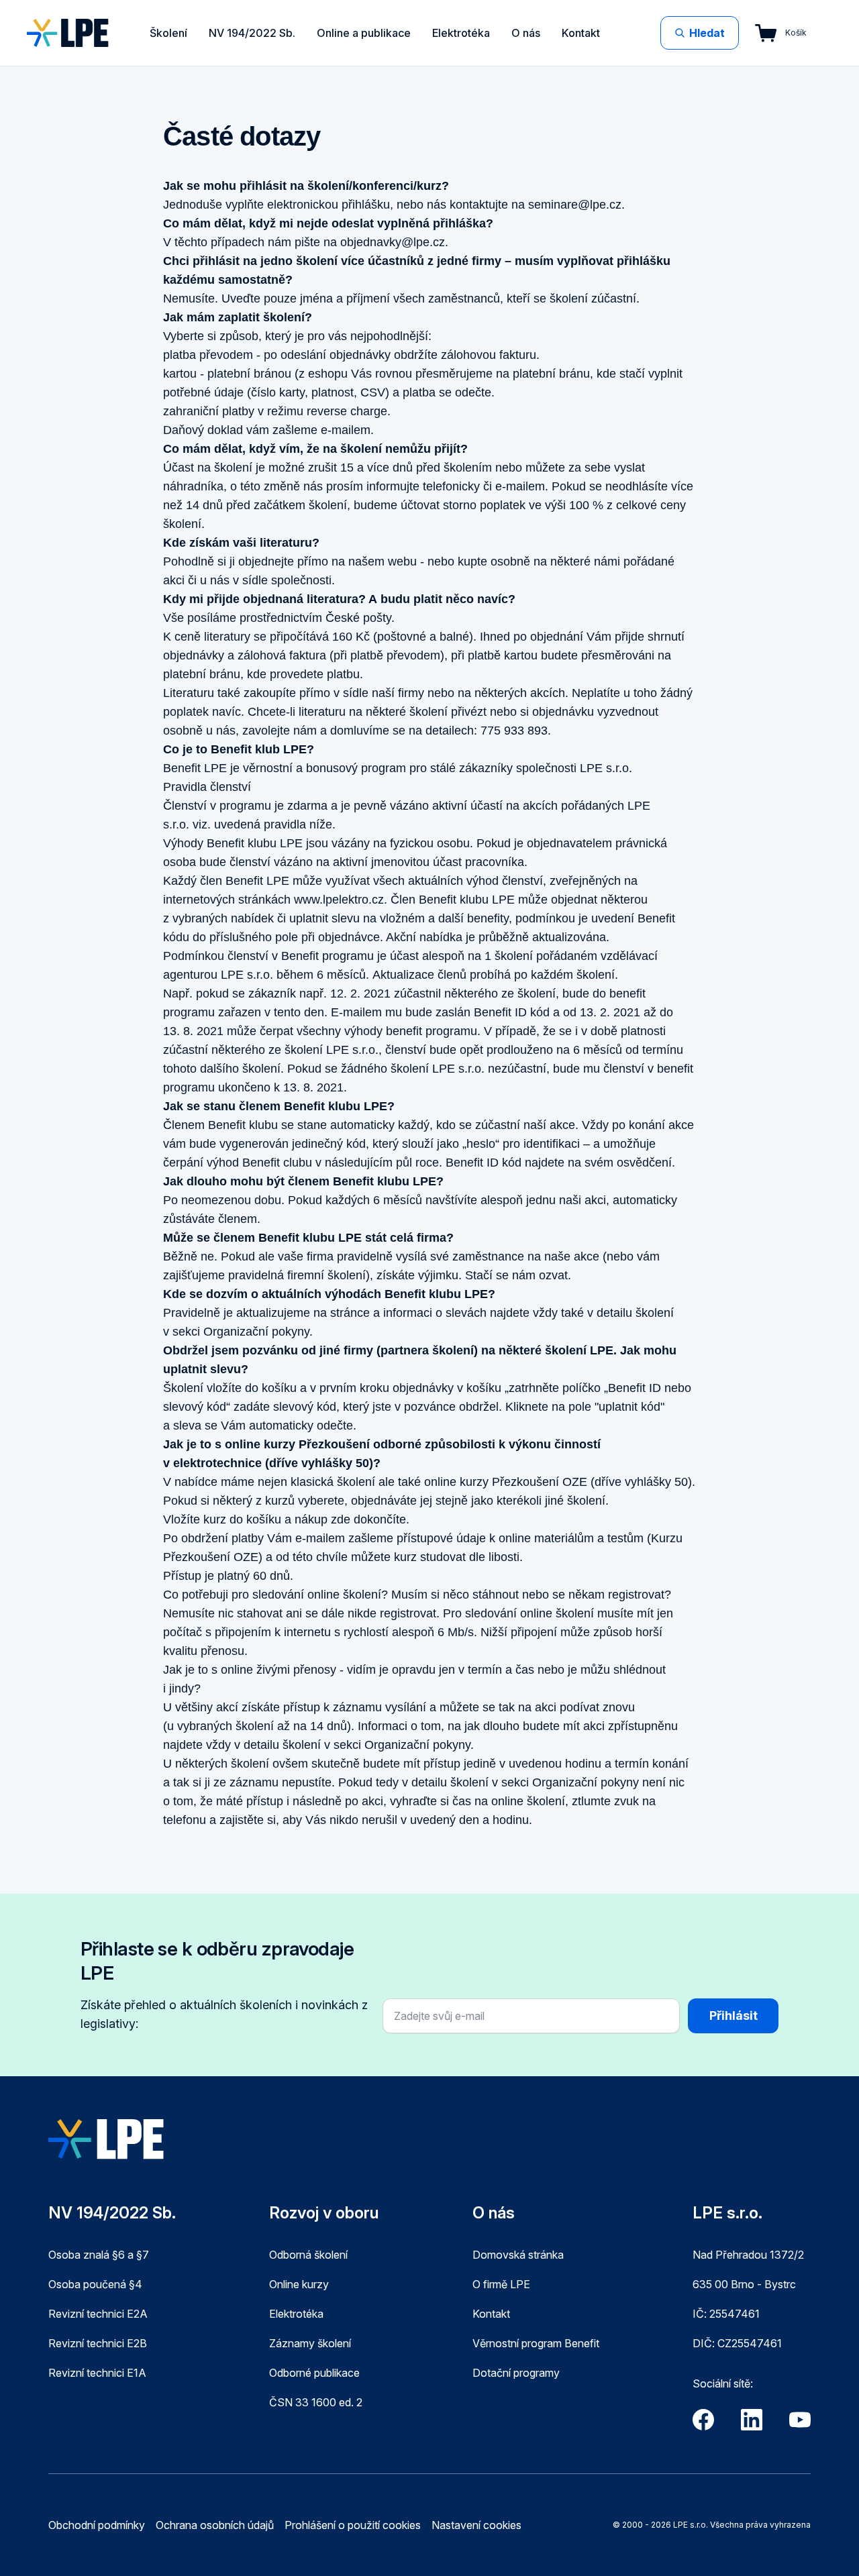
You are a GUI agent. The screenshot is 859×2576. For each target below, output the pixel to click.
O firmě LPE (501, 2284)
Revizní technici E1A (97, 2373)
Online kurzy (299, 2284)
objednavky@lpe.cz (393, 242)
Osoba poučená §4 (95, 2284)
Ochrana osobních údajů (215, 2525)
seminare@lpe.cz (575, 205)
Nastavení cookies (476, 2525)
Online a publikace (364, 33)
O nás (526, 33)
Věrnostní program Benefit (536, 2343)
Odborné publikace (314, 2373)
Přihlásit (734, 2016)
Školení (168, 33)
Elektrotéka (461, 33)
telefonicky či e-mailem (484, 486)
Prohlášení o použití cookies (353, 2525)
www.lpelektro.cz (339, 900)
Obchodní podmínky (97, 2525)
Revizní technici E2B (98, 2343)
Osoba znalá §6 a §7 (99, 2255)
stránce (350, 1313)
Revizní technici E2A (98, 2314)
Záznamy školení (310, 2343)
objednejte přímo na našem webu (327, 561)
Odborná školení (308, 2255)
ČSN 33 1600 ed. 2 (316, 2402)
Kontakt (581, 33)
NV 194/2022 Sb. (252, 33)
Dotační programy (516, 2373)
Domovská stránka (518, 2255)
